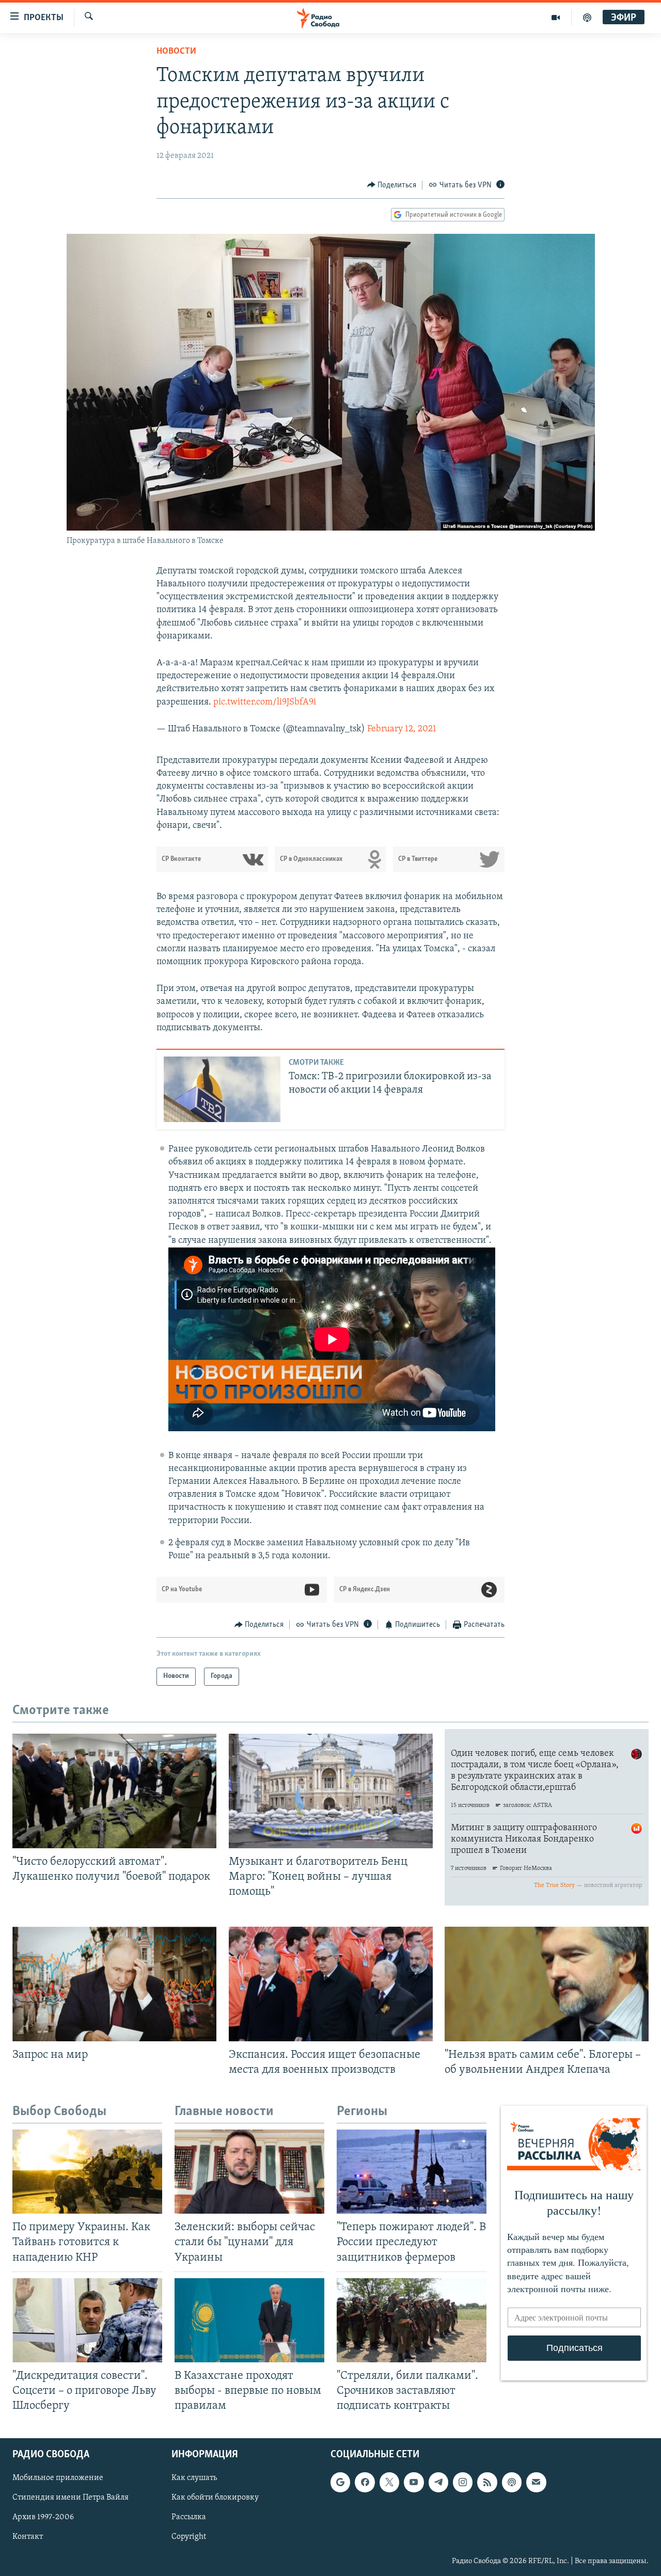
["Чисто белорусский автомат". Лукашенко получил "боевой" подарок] (114, 1791)
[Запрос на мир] (114, 1984)
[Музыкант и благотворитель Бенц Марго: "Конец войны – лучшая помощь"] (331, 1791)
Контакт (28, 2537)
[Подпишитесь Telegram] (438, 2482)
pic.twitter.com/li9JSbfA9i (265, 702)
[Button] (392, 185)
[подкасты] (587, 18)
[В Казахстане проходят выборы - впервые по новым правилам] (249, 2320)
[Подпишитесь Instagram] (463, 2482)
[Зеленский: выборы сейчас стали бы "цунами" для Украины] (249, 2172)
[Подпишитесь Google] (340, 2482)
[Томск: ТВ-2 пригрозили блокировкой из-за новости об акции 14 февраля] (222, 1089)
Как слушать (194, 2478)
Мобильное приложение (58, 2478)
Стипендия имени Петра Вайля (70, 2498)
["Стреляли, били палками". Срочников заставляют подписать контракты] (412, 2320)
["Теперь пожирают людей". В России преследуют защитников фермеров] (412, 2172)
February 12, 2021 (402, 729)
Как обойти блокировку (215, 2498)
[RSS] (487, 2482)
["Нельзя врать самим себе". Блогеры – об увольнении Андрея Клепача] (547, 1984)
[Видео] (556, 18)
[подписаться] (536, 2482)
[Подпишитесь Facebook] (365, 2482)
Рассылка (189, 2518)
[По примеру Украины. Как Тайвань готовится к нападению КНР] (87, 2172)
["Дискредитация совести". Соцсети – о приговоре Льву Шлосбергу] (87, 2320)
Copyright (189, 2537)
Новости (176, 52)
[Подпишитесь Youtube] (414, 2482)
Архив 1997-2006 (43, 2518)
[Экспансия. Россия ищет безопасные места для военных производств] (331, 1984)
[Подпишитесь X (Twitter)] (389, 2482)
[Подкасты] (512, 2482)
